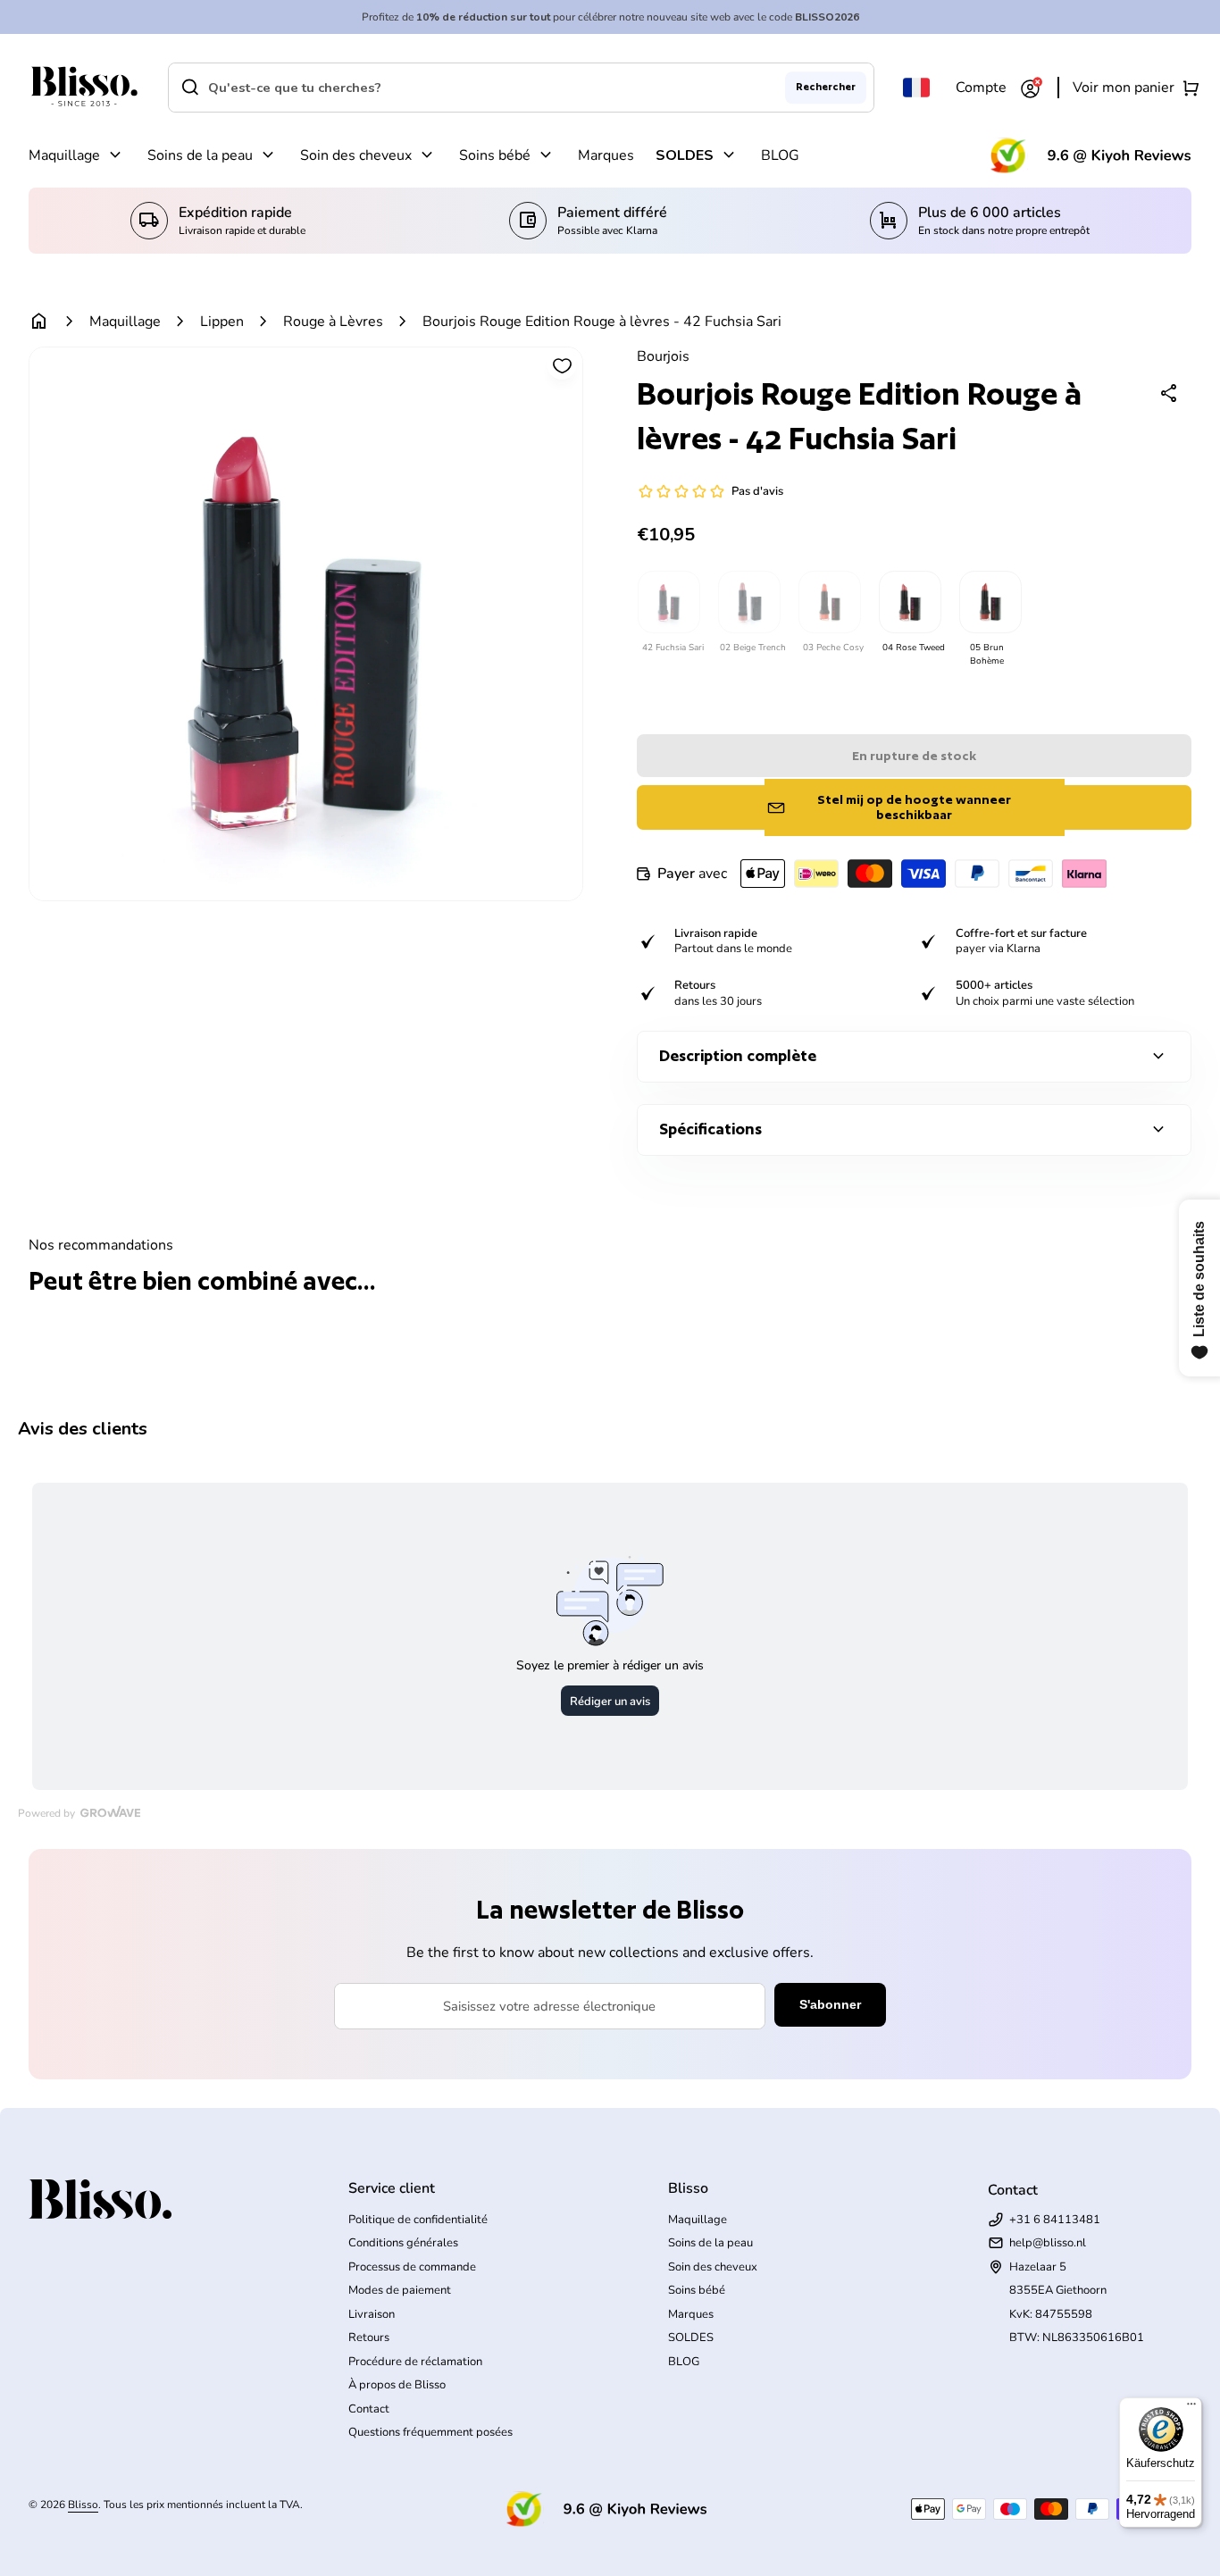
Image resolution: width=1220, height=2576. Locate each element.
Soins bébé (495, 155)
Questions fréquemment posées (430, 2432)
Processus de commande (412, 2267)
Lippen (222, 322)
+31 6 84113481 (1055, 2220)
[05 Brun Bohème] (990, 602)
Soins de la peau (200, 155)
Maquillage (64, 155)
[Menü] (1191, 2408)
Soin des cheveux (356, 155)
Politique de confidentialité (418, 2220)
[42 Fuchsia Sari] (668, 602)
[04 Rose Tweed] (909, 602)
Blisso (83, 2505)
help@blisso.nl (1048, 2243)
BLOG (780, 155)
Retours (369, 2338)
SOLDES (685, 155)
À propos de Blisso (397, 2385)
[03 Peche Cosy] (829, 602)
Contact (369, 2409)
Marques (606, 155)
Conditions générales (403, 2243)
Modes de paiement (400, 2290)
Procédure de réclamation (415, 2362)
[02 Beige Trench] (748, 602)
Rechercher (826, 87)
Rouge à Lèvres (333, 322)
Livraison (372, 2314)
